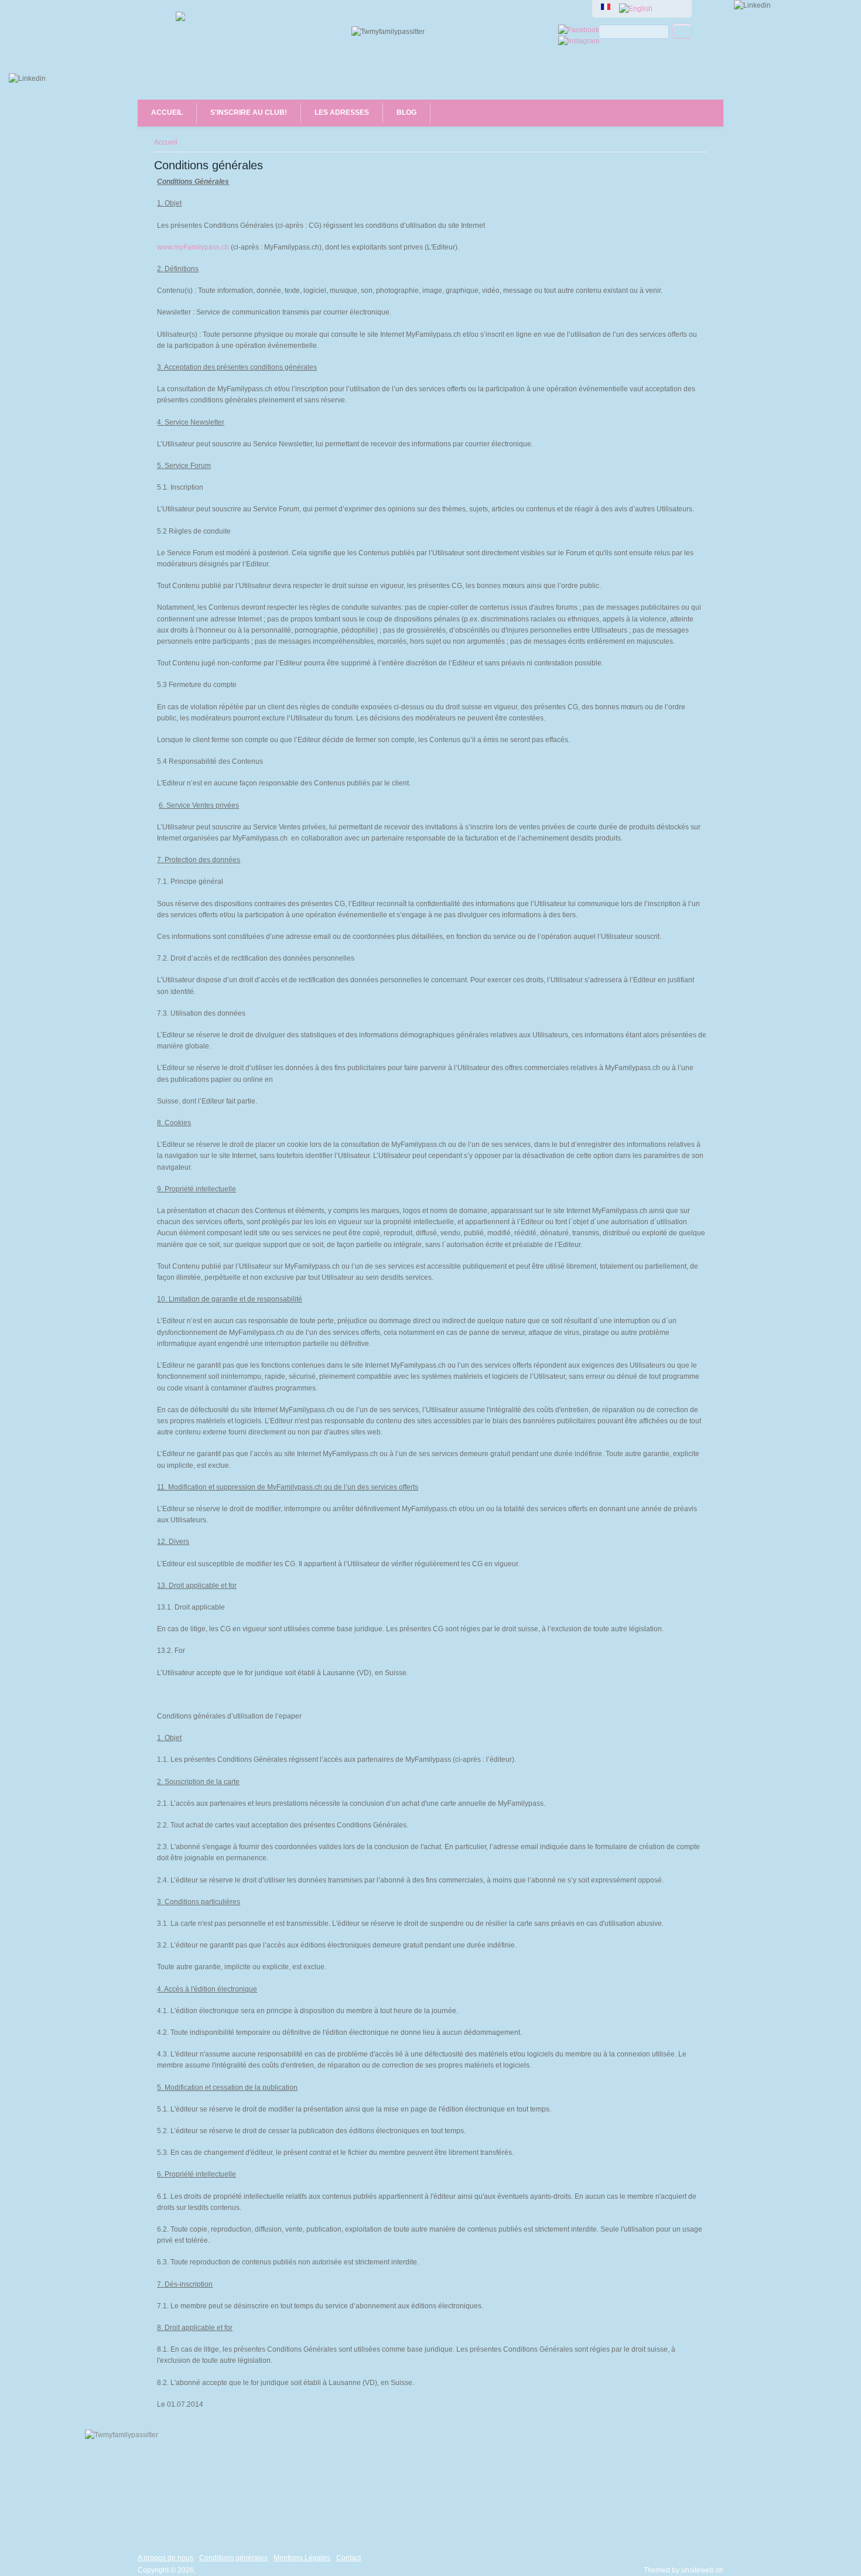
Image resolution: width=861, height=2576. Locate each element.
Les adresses (342, 112)
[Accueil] (180, 19)
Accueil (167, 112)
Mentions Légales (302, 2558)
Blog (406, 112)
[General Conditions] (636, 9)
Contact (348, 2558)
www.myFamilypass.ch (193, 247)
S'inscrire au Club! (249, 112)
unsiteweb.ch (702, 2570)
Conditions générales (233, 2558)
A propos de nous (165, 2558)
